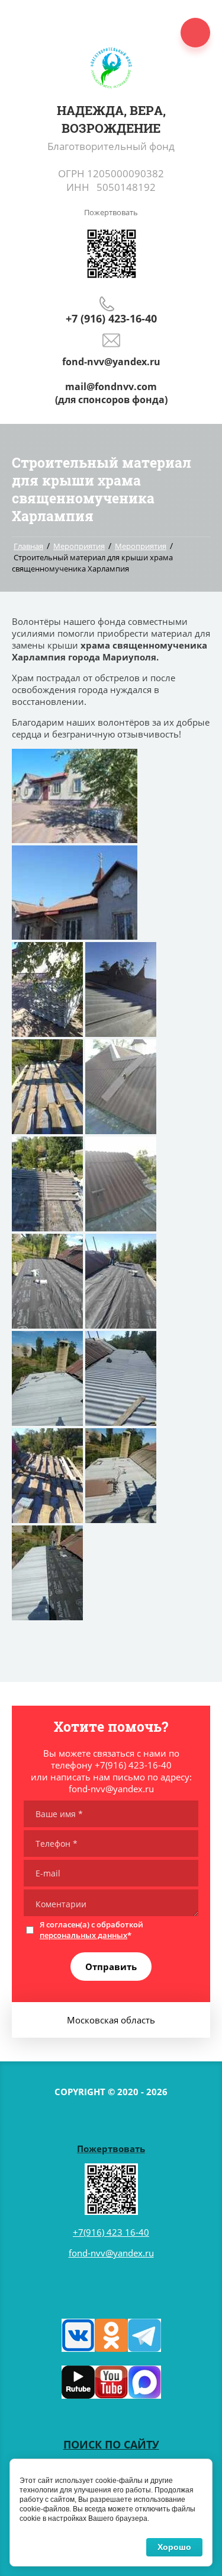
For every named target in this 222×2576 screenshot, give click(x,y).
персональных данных (83, 1935)
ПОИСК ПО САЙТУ (111, 2444)
